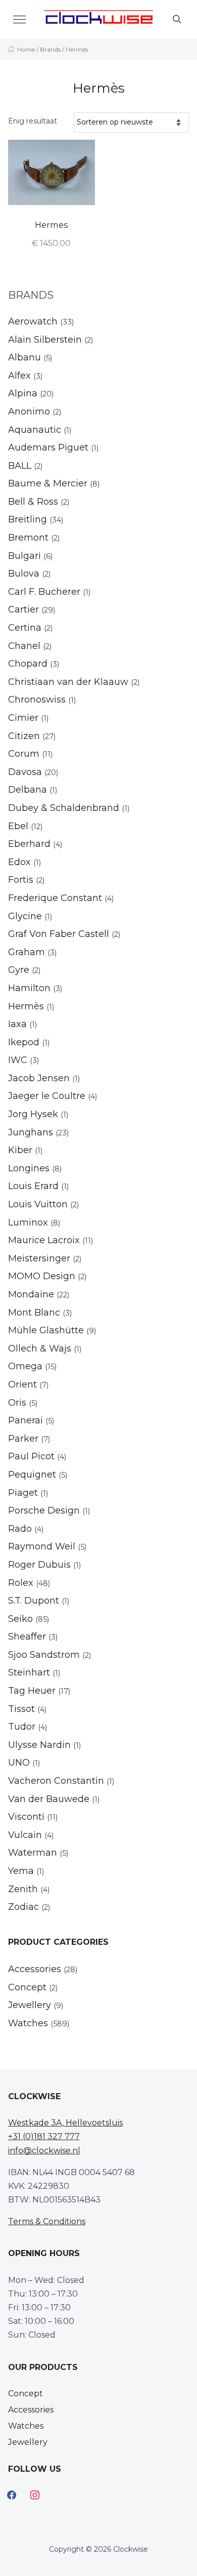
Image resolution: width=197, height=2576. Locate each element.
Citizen (24, 736)
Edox (19, 862)
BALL (20, 466)
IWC (18, 1060)
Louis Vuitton (38, 1204)
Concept (27, 1987)
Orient (22, 1384)
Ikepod (24, 1042)
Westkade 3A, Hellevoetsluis (65, 2123)
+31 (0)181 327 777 (44, 2136)
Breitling (28, 519)
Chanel (24, 646)
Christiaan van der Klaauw (68, 682)
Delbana (28, 790)
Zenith (23, 1889)
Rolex (21, 1583)
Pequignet (32, 1475)
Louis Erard (33, 1186)
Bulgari (24, 556)
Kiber (20, 1150)
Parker (23, 1439)
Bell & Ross (33, 502)
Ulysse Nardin (39, 1745)
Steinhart (29, 1672)
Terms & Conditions (47, 2221)
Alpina (23, 393)
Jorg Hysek (33, 1114)
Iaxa (17, 1024)
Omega (25, 1366)
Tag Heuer (32, 1691)
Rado (20, 1529)
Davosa (25, 772)
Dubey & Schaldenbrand (64, 808)
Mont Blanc (34, 1313)
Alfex (19, 376)
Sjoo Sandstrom (44, 1655)
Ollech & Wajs (40, 1348)
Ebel (18, 826)
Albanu (24, 357)
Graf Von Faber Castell (59, 934)
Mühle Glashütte (46, 1330)
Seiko (20, 1619)
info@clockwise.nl (44, 2151)
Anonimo (29, 412)
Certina (25, 628)
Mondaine (31, 1294)
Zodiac (23, 1907)
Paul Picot (31, 1456)
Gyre (19, 970)
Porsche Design (44, 1510)
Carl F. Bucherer (44, 592)
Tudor (22, 1727)
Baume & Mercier (48, 483)
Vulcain (25, 1835)
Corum (24, 754)
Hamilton (29, 988)
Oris (17, 1403)
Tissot (21, 1709)
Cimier (23, 718)
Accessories (35, 1969)
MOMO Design (42, 1276)
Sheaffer (27, 1637)
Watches (28, 2023)
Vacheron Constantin (56, 1781)
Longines (29, 1168)
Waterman (33, 1853)
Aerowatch (33, 321)
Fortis (21, 880)
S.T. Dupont (34, 1601)
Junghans (31, 1132)
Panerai (26, 1420)
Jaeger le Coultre (47, 1096)
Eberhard (29, 844)
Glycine (25, 916)
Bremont (28, 538)
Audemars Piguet (48, 447)
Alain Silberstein (45, 340)
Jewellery (30, 2005)
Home (26, 49)
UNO (19, 1763)
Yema (21, 1871)
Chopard (28, 664)
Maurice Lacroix (44, 1240)
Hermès (26, 1006)
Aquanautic (35, 430)
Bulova (24, 574)
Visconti (26, 1817)
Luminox (28, 1222)
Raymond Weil (42, 1546)
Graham (27, 952)
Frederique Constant (55, 898)
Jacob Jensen (39, 1078)
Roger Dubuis (39, 1565)
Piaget (23, 1493)
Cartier (23, 609)
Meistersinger (39, 1258)
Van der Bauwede (49, 1799)
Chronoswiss (37, 700)
